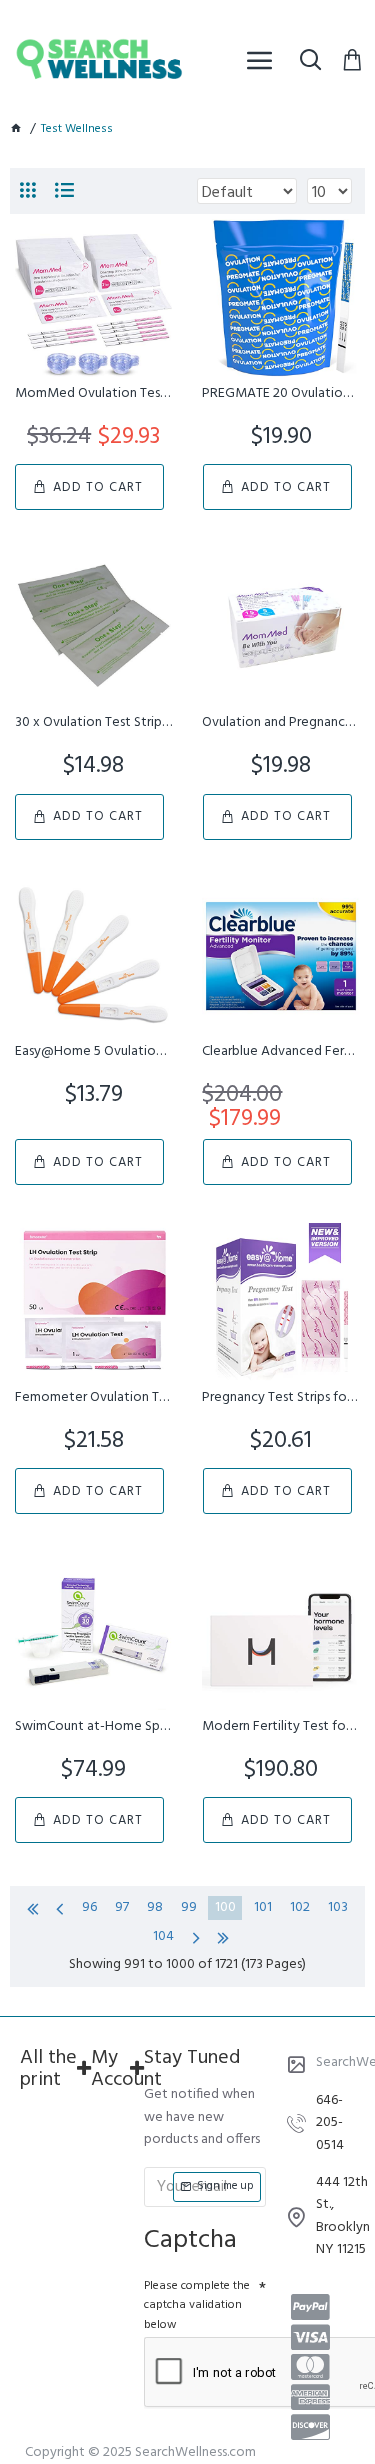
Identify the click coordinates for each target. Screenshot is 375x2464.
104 (163, 1936)
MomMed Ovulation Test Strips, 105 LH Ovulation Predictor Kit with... (93, 394)
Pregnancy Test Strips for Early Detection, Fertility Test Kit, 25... (280, 1398)
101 (263, 1907)
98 (155, 1907)
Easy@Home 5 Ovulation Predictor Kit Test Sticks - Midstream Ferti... (93, 1052)
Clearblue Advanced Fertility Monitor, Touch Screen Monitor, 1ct (280, 1052)
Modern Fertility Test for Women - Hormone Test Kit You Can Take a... (280, 1727)
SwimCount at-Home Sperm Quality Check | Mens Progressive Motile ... (93, 1727)
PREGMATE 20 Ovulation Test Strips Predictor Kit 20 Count (280, 394)
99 (189, 1907)
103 (338, 1907)
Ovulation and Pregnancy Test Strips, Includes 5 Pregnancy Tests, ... (280, 723)
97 (122, 1907)
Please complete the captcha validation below (197, 2305)
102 (300, 1907)
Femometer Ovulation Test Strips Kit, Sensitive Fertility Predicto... (93, 1398)
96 (89, 1907)
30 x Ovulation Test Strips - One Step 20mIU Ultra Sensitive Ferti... (93, 723)
